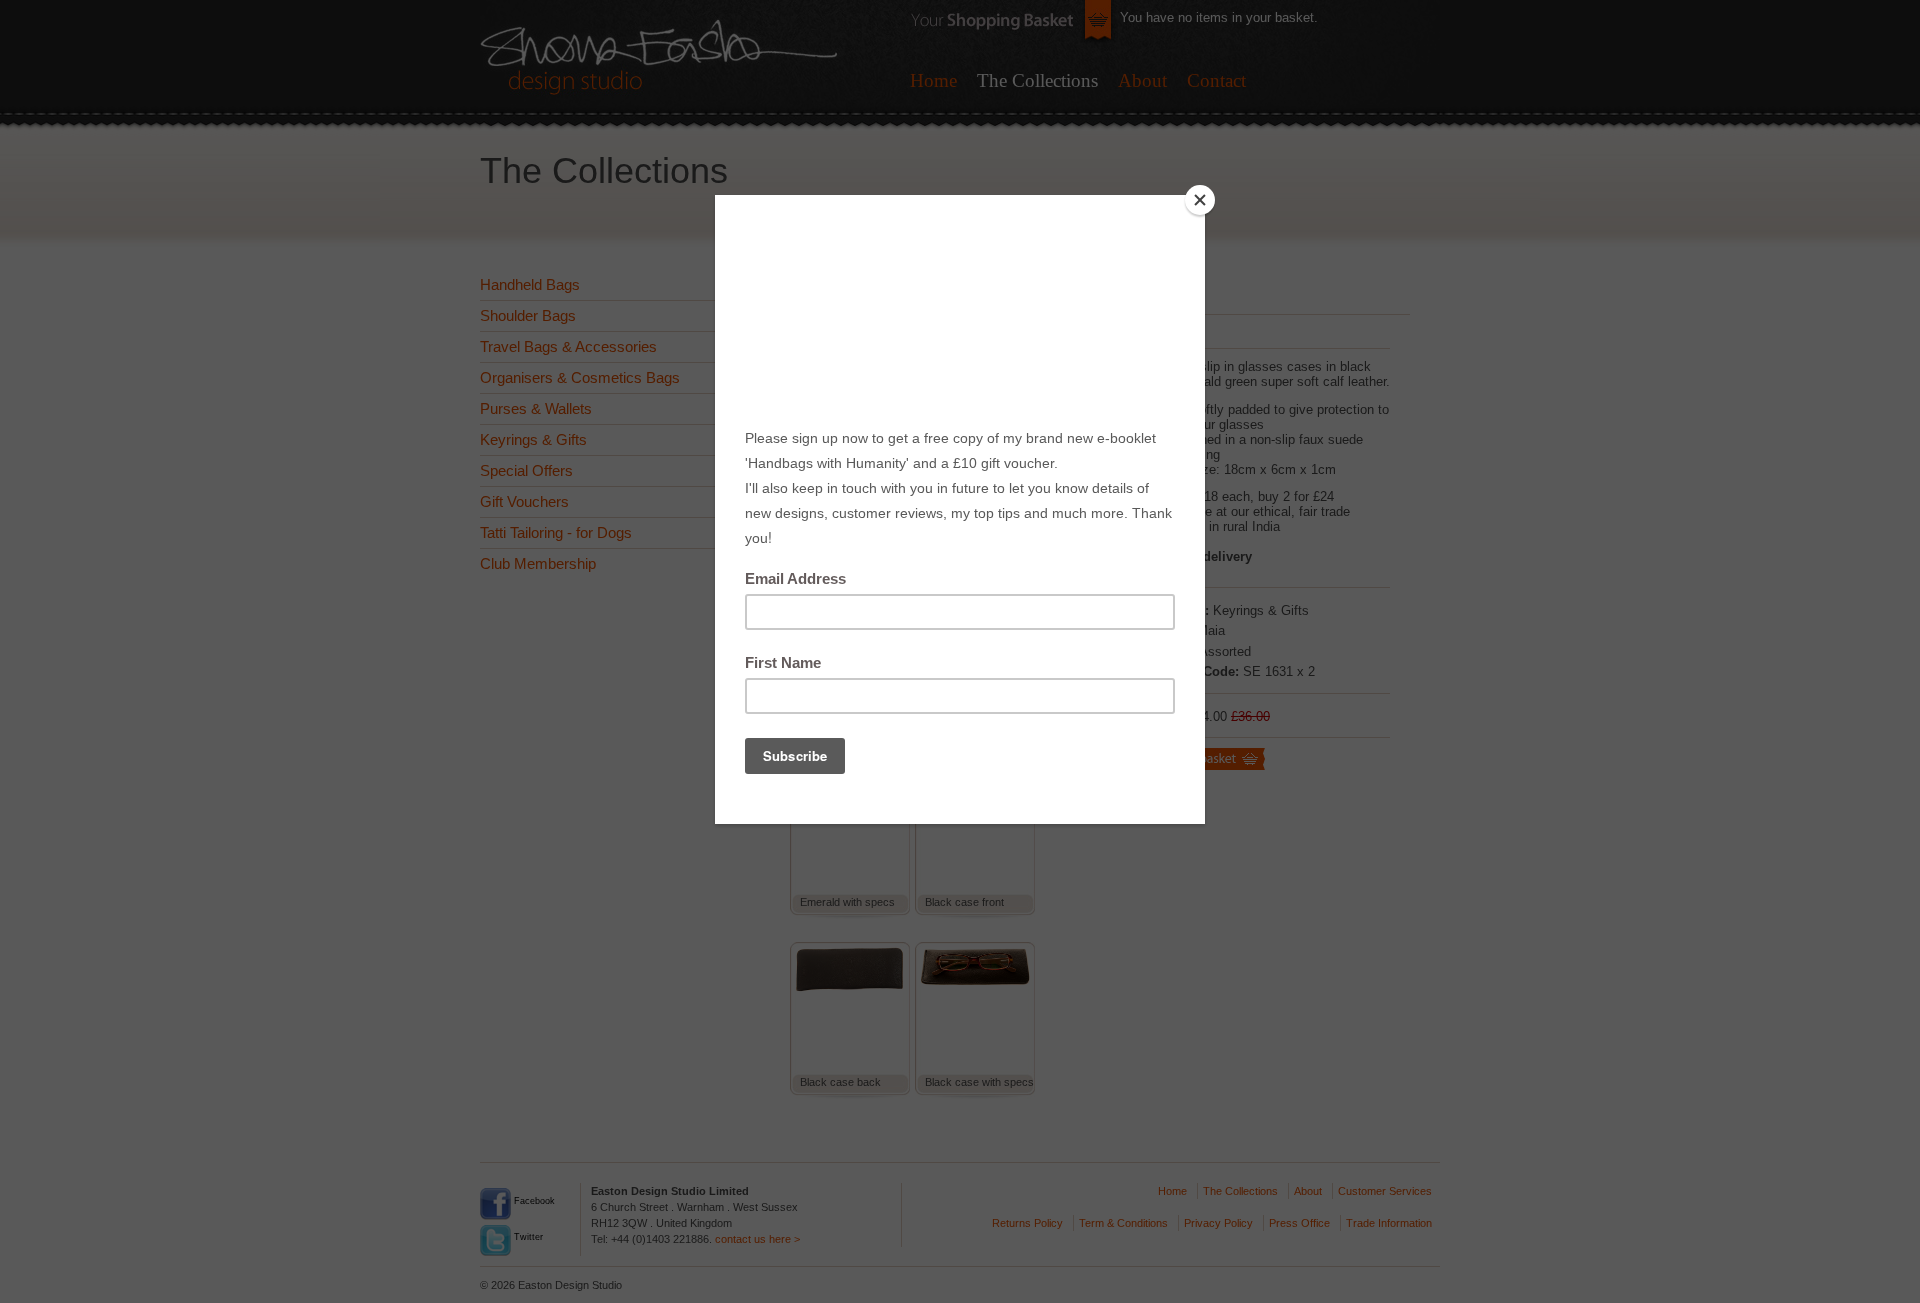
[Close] (1200, 200)
